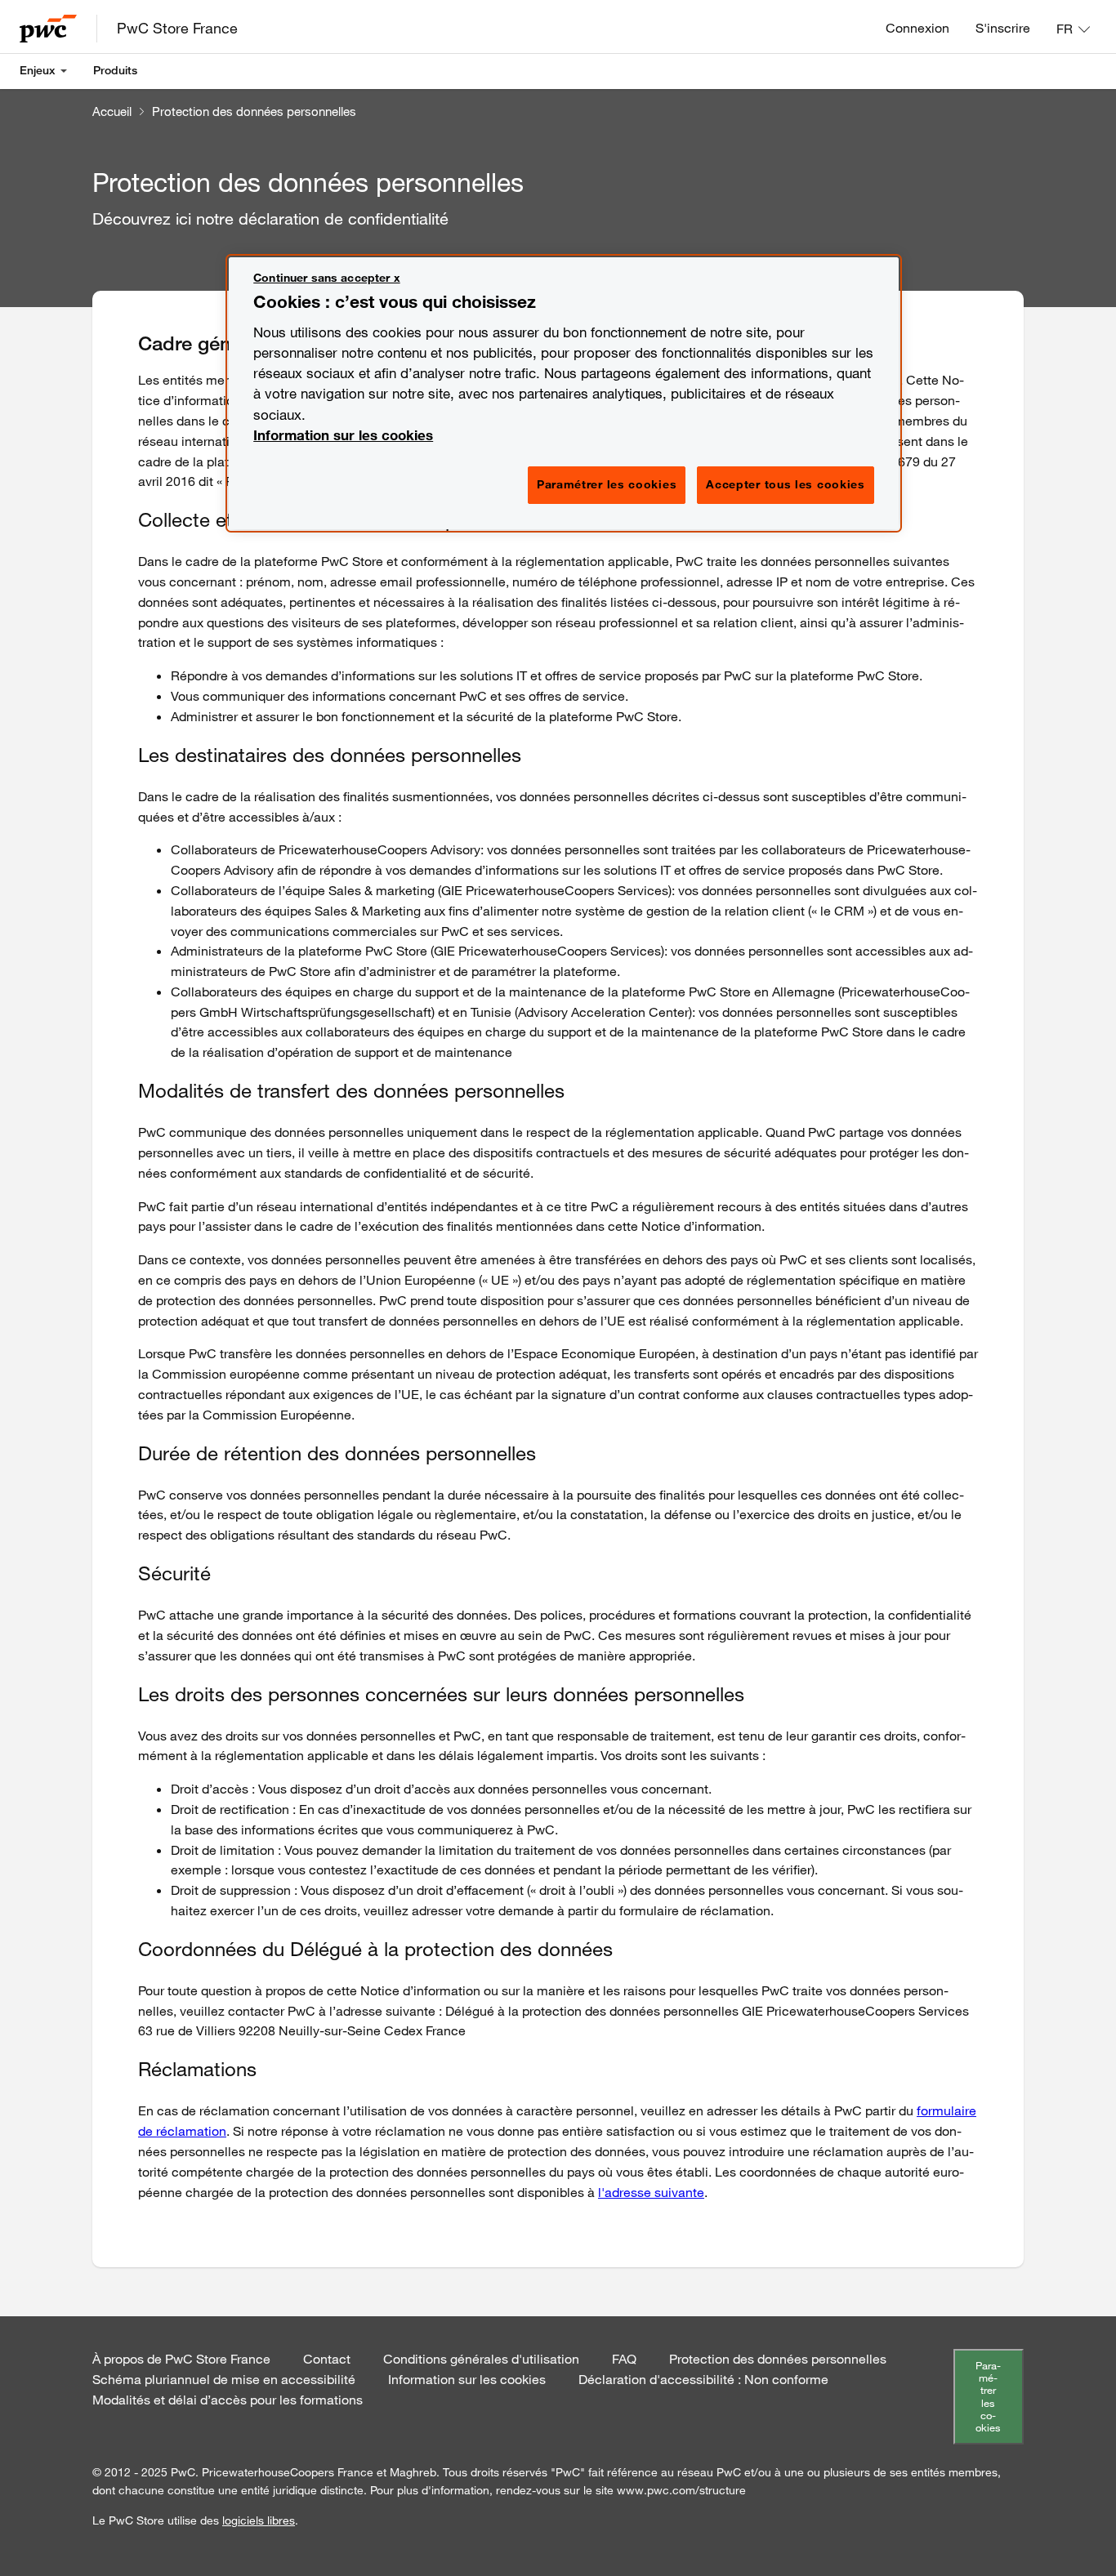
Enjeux (38, 70)
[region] (564, 393)
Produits (115, 70)
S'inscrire (1003, 28)
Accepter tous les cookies (786, 484)
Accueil (112, 111)
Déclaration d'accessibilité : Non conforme (703, 2379)
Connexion (917, 28)
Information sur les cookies (467, 2379)
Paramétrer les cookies (988, 2397)
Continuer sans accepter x (327, 278)
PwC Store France (177, 28)
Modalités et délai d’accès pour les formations (228, 2400)
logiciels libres (259, 2520)
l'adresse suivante (651, 2192)
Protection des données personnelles (254, 111)
